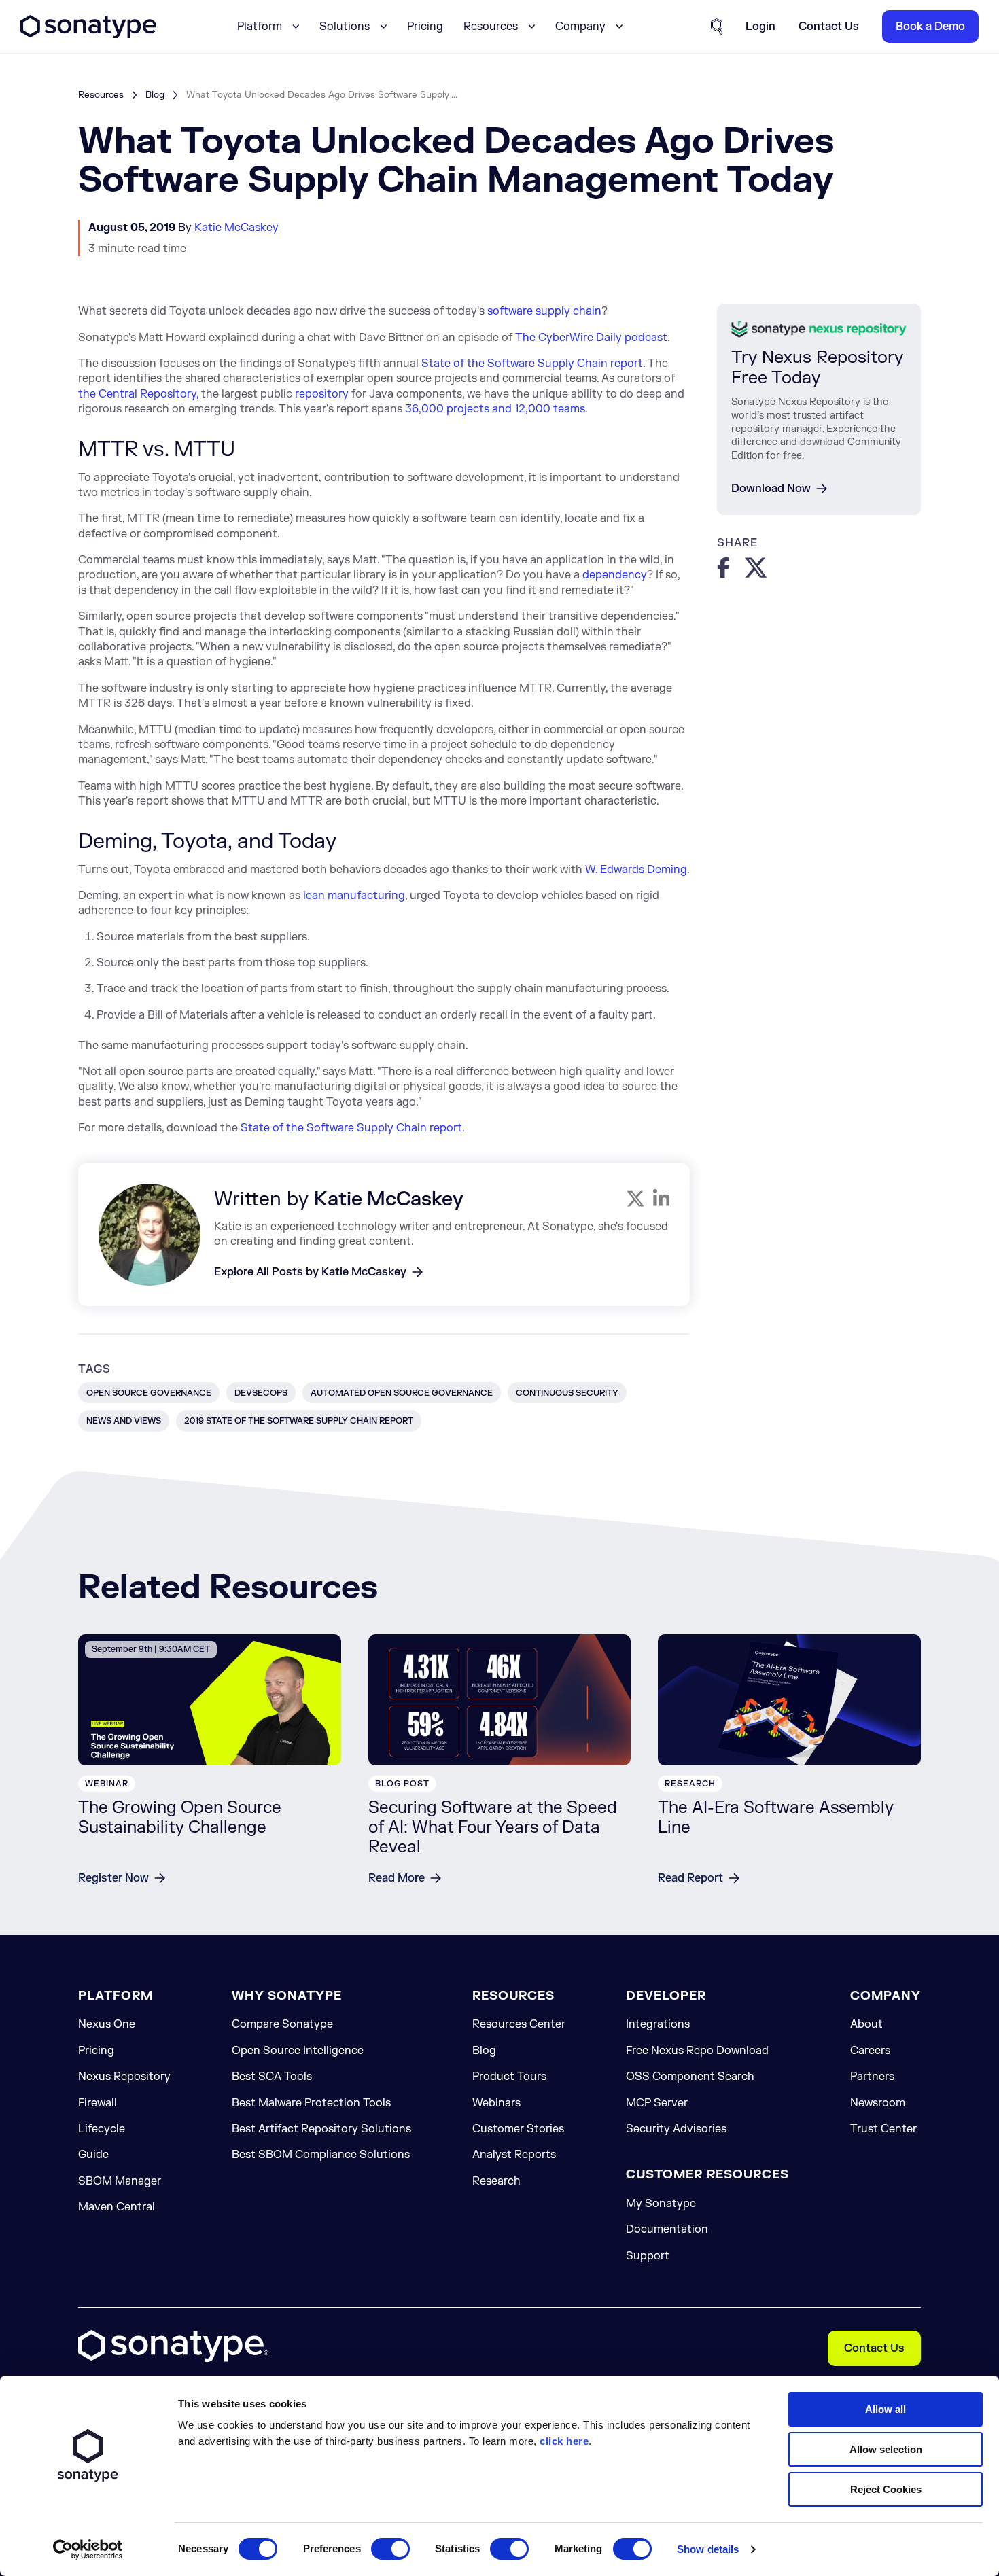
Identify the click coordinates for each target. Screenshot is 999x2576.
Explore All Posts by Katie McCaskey (310, 1272)
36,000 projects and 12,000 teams (495, 409)
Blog (155, 95)
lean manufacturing (354, 896)
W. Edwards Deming (636, 870)
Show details (708, 2549)
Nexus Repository (124, 2077)
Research (496, 2181)
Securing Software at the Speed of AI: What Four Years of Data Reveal (493, 1828)
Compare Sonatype (282, 2024)
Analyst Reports (514, 2155)
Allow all (886, 2409)
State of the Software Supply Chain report (532, 364)
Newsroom (878, 2103)
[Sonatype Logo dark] (88, 35)
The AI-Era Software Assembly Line (776, 1818)
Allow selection (886, 2449)
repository (322, 394)
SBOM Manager (120, 2181)
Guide (93, 2155)
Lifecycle (102, 2129)
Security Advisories (676, 2129)
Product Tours (509, 2077)
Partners (872, 2077)
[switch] (390, 2549)
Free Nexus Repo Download (697, 2051)
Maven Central (117, 2207)
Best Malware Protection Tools (311, 2103)
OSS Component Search (690, 2077)
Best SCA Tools (272, 2077)
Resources (101, 95)
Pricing (425, 27)
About (866, 2024)
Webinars (496, 2103)
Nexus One (107, 2024)
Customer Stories (518, 2129)
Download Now (771, 489)
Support (648, 2256)
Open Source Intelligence (298, 2051)
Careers (870, 2051)
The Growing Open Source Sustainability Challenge (180, 1818)
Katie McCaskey (236, 228)
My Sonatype (661, 2204)
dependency (615, 575)
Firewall (98, 2103)
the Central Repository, (138, 394)
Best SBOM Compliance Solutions (321, 2155)
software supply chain (544, 311)
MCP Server (657, 2103)
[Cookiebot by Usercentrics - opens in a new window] (88, 2549)
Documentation (667, 2229)
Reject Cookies (886, 2489)
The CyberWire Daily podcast (591, 338)
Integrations (658, 2024)
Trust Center (883, 2129)
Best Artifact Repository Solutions (321, 2129)
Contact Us (874, 2348)
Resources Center (519, 2024)
